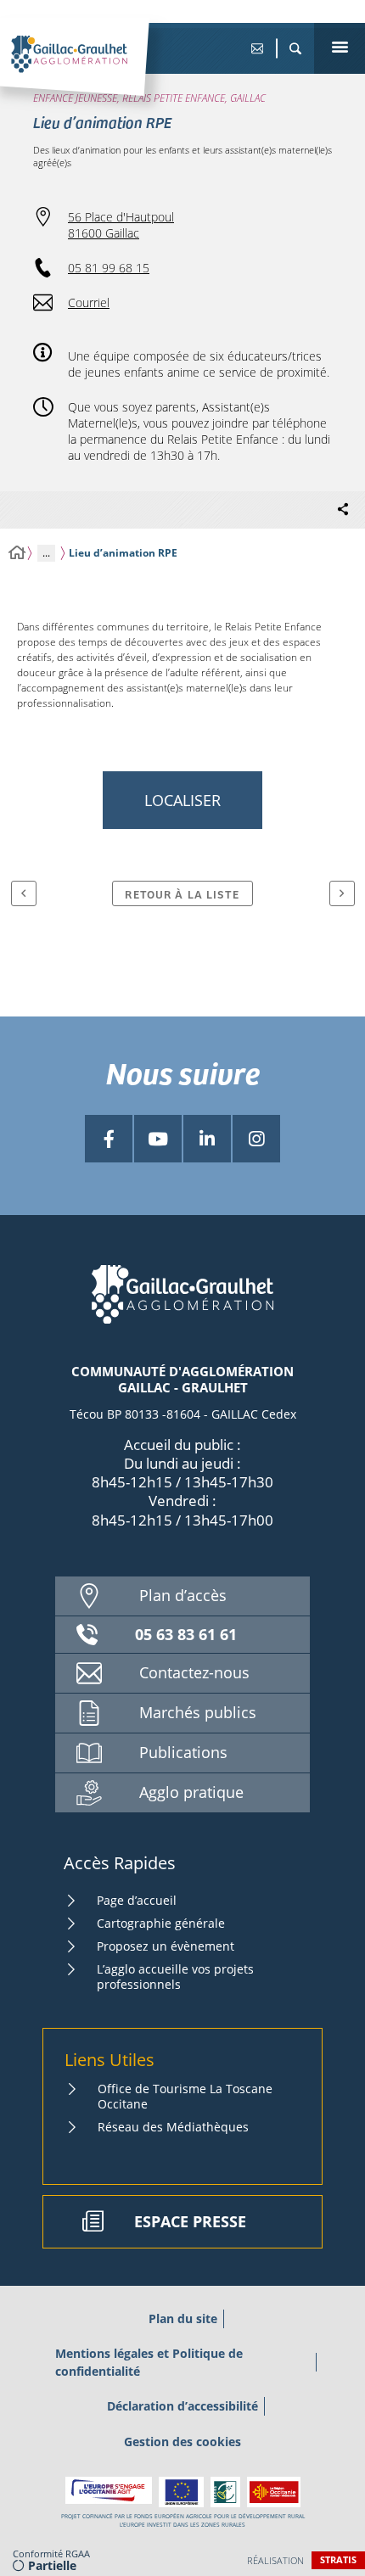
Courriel (89, 302)
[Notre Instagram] (256, 1139)
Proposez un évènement (166, 1946)
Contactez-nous (194, 1672)
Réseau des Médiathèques (173, 2127)
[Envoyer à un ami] (257, 48)
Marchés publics (198, 1712)
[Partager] (343, 510)
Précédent (24, 893)
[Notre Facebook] (109, 1139)
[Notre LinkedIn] (207, 1139)
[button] (295, 48)
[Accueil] (17, 553)
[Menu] (340, 48)
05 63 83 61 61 (186, 1634)
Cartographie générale (161, 1923)
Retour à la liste (182, 894)
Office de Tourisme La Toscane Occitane (185, 2096)
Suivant (342, 893)
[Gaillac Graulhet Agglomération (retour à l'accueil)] (95, 72)
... (46, 553)
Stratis (338, 2559)
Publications (183, 1752)
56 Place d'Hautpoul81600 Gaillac (121, 225)
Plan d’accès (183, 1595)
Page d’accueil (137, 1900)
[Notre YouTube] (158, 1139)
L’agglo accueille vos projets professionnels (175, 1977)
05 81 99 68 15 (109, 268)
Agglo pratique (191, 1792)
